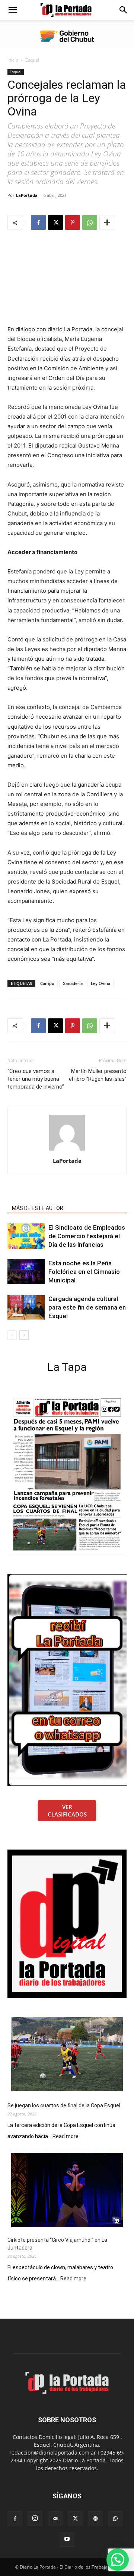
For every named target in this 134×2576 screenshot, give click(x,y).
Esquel (32, 60)
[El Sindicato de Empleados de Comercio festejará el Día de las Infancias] (26, 1236)
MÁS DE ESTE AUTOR (38, 1208)
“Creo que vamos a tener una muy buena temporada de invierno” (36, 1079)
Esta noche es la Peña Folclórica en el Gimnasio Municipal (84, 1272)
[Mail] (55, 2519)
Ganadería (73, 983)
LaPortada (27, 195)
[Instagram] (35, 2518)
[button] (13, 10)
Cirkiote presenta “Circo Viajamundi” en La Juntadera (57, 2244)
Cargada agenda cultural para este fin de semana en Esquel (87, 1307)
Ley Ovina (100, 983)
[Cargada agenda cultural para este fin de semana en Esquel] (26, 1307)
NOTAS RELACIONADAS (40, 1198)
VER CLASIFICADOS (67, 1811)
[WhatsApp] (90, 222)
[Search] (124, 10)
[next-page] (24, 1335)
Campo (47, 983)
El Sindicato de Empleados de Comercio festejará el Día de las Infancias (87, 1236)
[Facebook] (38, 222)
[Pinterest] (73, 222)
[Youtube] (67, 2539)
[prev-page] (12, 1335)
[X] (55, 222)
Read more (66, 2137)
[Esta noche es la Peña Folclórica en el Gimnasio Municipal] (26, 1272)
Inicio (13, 60)
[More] (107, 222)
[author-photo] (67, 1150)
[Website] (95, 2519)
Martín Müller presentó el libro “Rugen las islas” (98, 1075)
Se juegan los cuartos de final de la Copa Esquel (64, 2105)
